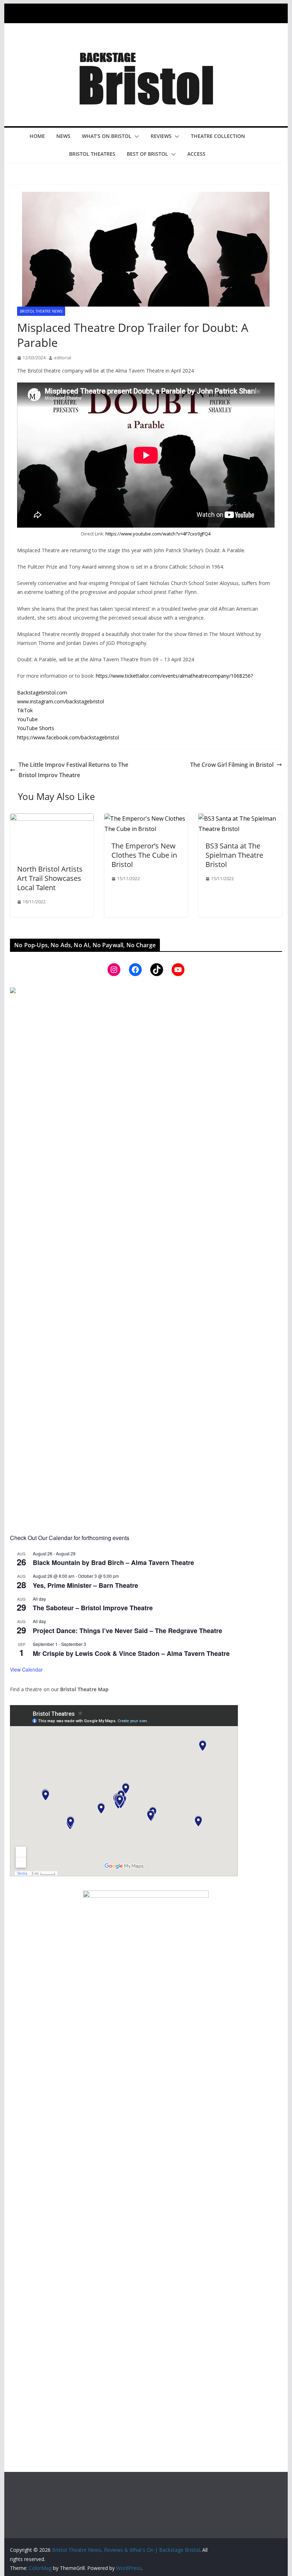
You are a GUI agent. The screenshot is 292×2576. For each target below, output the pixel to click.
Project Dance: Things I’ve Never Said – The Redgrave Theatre (127, 1631)
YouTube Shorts (36, 728)
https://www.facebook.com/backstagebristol (68, 737)
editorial (63, 358)
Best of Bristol (147, 154)
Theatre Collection (218, 136)
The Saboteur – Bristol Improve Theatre (93, 1608)
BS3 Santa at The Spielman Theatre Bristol (234, 855)
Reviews (161, 136)
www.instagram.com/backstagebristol (61, 701)
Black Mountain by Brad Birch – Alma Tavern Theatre (113, 1562)
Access (196, 154)
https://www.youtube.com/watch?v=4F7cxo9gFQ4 (158, 534)
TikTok (25, 710)
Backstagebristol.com (42, 692)
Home (37, 136)
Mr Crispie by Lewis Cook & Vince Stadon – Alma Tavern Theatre (131, 1653)
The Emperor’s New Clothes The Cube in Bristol (144, 855)
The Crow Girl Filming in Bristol (232, 765)
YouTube (27, 719)
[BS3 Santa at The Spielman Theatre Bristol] (240, 819)
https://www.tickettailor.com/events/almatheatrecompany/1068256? (174, 676)
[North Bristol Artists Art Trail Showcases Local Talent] (52, 819)
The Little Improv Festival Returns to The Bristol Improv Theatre (73, 770)
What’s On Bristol (107, 136)
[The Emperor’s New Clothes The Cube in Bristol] (146, 819)
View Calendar (26, 1669)
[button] (135, 137)
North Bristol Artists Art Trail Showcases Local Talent (50, 878)
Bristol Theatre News (41, 311)
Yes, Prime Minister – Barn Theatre (85, 1585)
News (63, 136)
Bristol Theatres (92, 154)
